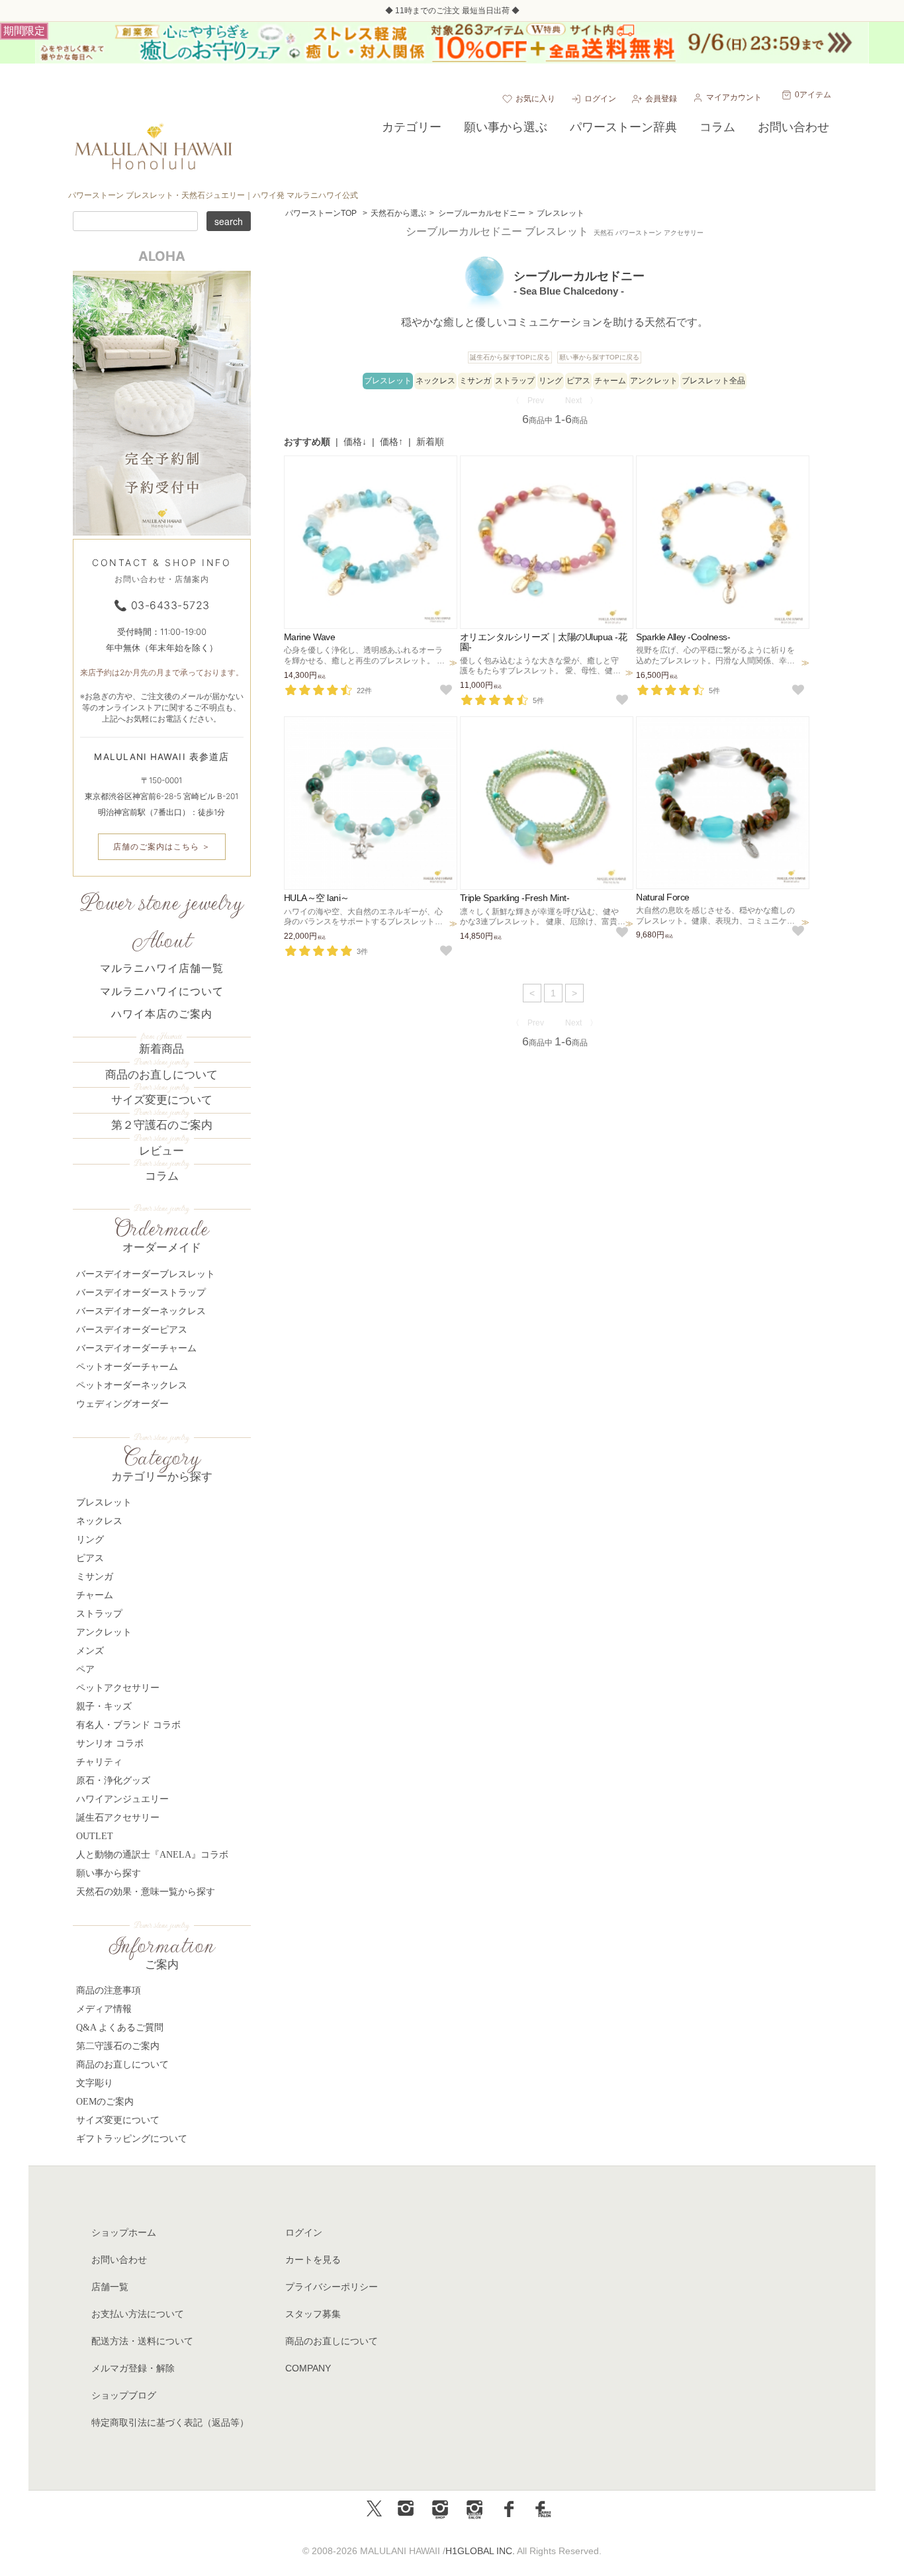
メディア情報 (104, 2009)
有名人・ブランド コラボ (128, 1725)
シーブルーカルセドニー (482, 213)
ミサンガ (475, 381)
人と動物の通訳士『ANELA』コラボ (152, 1855)
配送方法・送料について (142, 2341)
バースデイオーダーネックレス (141, 1311)
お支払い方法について (138, 2314)
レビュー (161, 1151)
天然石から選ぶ (398, 213)
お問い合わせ (119, 2260)
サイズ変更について (162, 1100)
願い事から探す (109, 1873)
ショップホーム (124, 2232)
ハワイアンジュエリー (122, 1799)
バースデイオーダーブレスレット (146, 1274)
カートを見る (313, 2260)
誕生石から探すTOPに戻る (510, 357)
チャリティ (99, 1762)
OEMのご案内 (105, 2102)
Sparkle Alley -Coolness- (683, 637)
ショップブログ (124, 2395)
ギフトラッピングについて (132, 2139)
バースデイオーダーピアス (132, 1330)
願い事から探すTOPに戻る (599, 357)
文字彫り (95, 2083)
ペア (85, 1669)
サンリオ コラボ (110, 1743)
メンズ (90, 1651)
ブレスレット (561, 213)
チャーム (610, 381)
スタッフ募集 (313, 2314)
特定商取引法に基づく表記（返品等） (170, 2422)
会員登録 (661, 99)
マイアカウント (734, 97)
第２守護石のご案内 (162, 1125)
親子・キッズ (104, 1706)
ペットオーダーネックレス (132, 1385)
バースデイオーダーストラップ (141, 1293)
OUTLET (95, 1836)
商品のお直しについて (161, 1075)
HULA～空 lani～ (317, 898)
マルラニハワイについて (162, 991)
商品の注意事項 (109, 1990)
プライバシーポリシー (332, 2287)
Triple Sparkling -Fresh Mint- (515, 898)
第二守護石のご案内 (118, 2046)
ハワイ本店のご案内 (162, 1014)
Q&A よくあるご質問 (120, 2027)
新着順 (430, 442)
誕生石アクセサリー (118, 1818)
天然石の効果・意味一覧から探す (146, 1892)
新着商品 (161, 1049)
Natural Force (663, 897)
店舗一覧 (110, 2287)
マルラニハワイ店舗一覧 (162, 968)
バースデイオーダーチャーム (136, 1348)
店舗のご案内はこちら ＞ (162, 846)
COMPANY (308, 2368)
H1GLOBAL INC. (480, 2551)
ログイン (600, 99)
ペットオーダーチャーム (127, 1367)
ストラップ (515, 381)
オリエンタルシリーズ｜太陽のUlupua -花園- (544, 642)
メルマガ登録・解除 (133, 2368)
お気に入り (535, 99)
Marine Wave (310, 637)
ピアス (578, 381)
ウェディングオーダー (122, 1404)
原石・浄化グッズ (113, 1781)
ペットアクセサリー (118, 1688)
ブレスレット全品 (713, 381)
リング (551, 381)
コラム (162, 1176)
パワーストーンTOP (321, 213)
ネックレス (435, 381)
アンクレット (654, 381)
